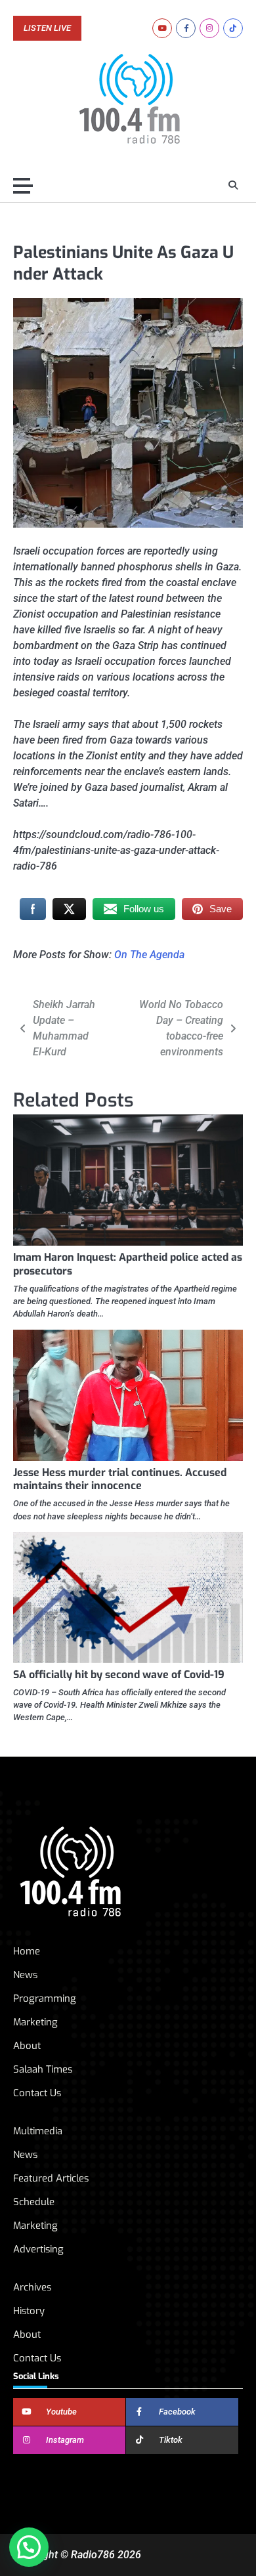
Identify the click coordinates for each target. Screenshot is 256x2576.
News (25, 1975)
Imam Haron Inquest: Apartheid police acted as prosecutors (128, 1264)
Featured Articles (51, 2178)
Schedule (34, 2202)
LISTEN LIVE (47, 28)
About (27, 2046)
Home (27, 1951)
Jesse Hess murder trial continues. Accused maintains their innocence (120, 1479)
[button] (29, 2547)
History (29, 2311)
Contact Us (37, 2093)
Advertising (38, 2249)
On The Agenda (149, 955)
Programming (45, 1998)
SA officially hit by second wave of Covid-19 (119, 1675)
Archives (32, 2287)
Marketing (35, 2022)
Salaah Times (43, 2069)
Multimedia (38, 2131)
